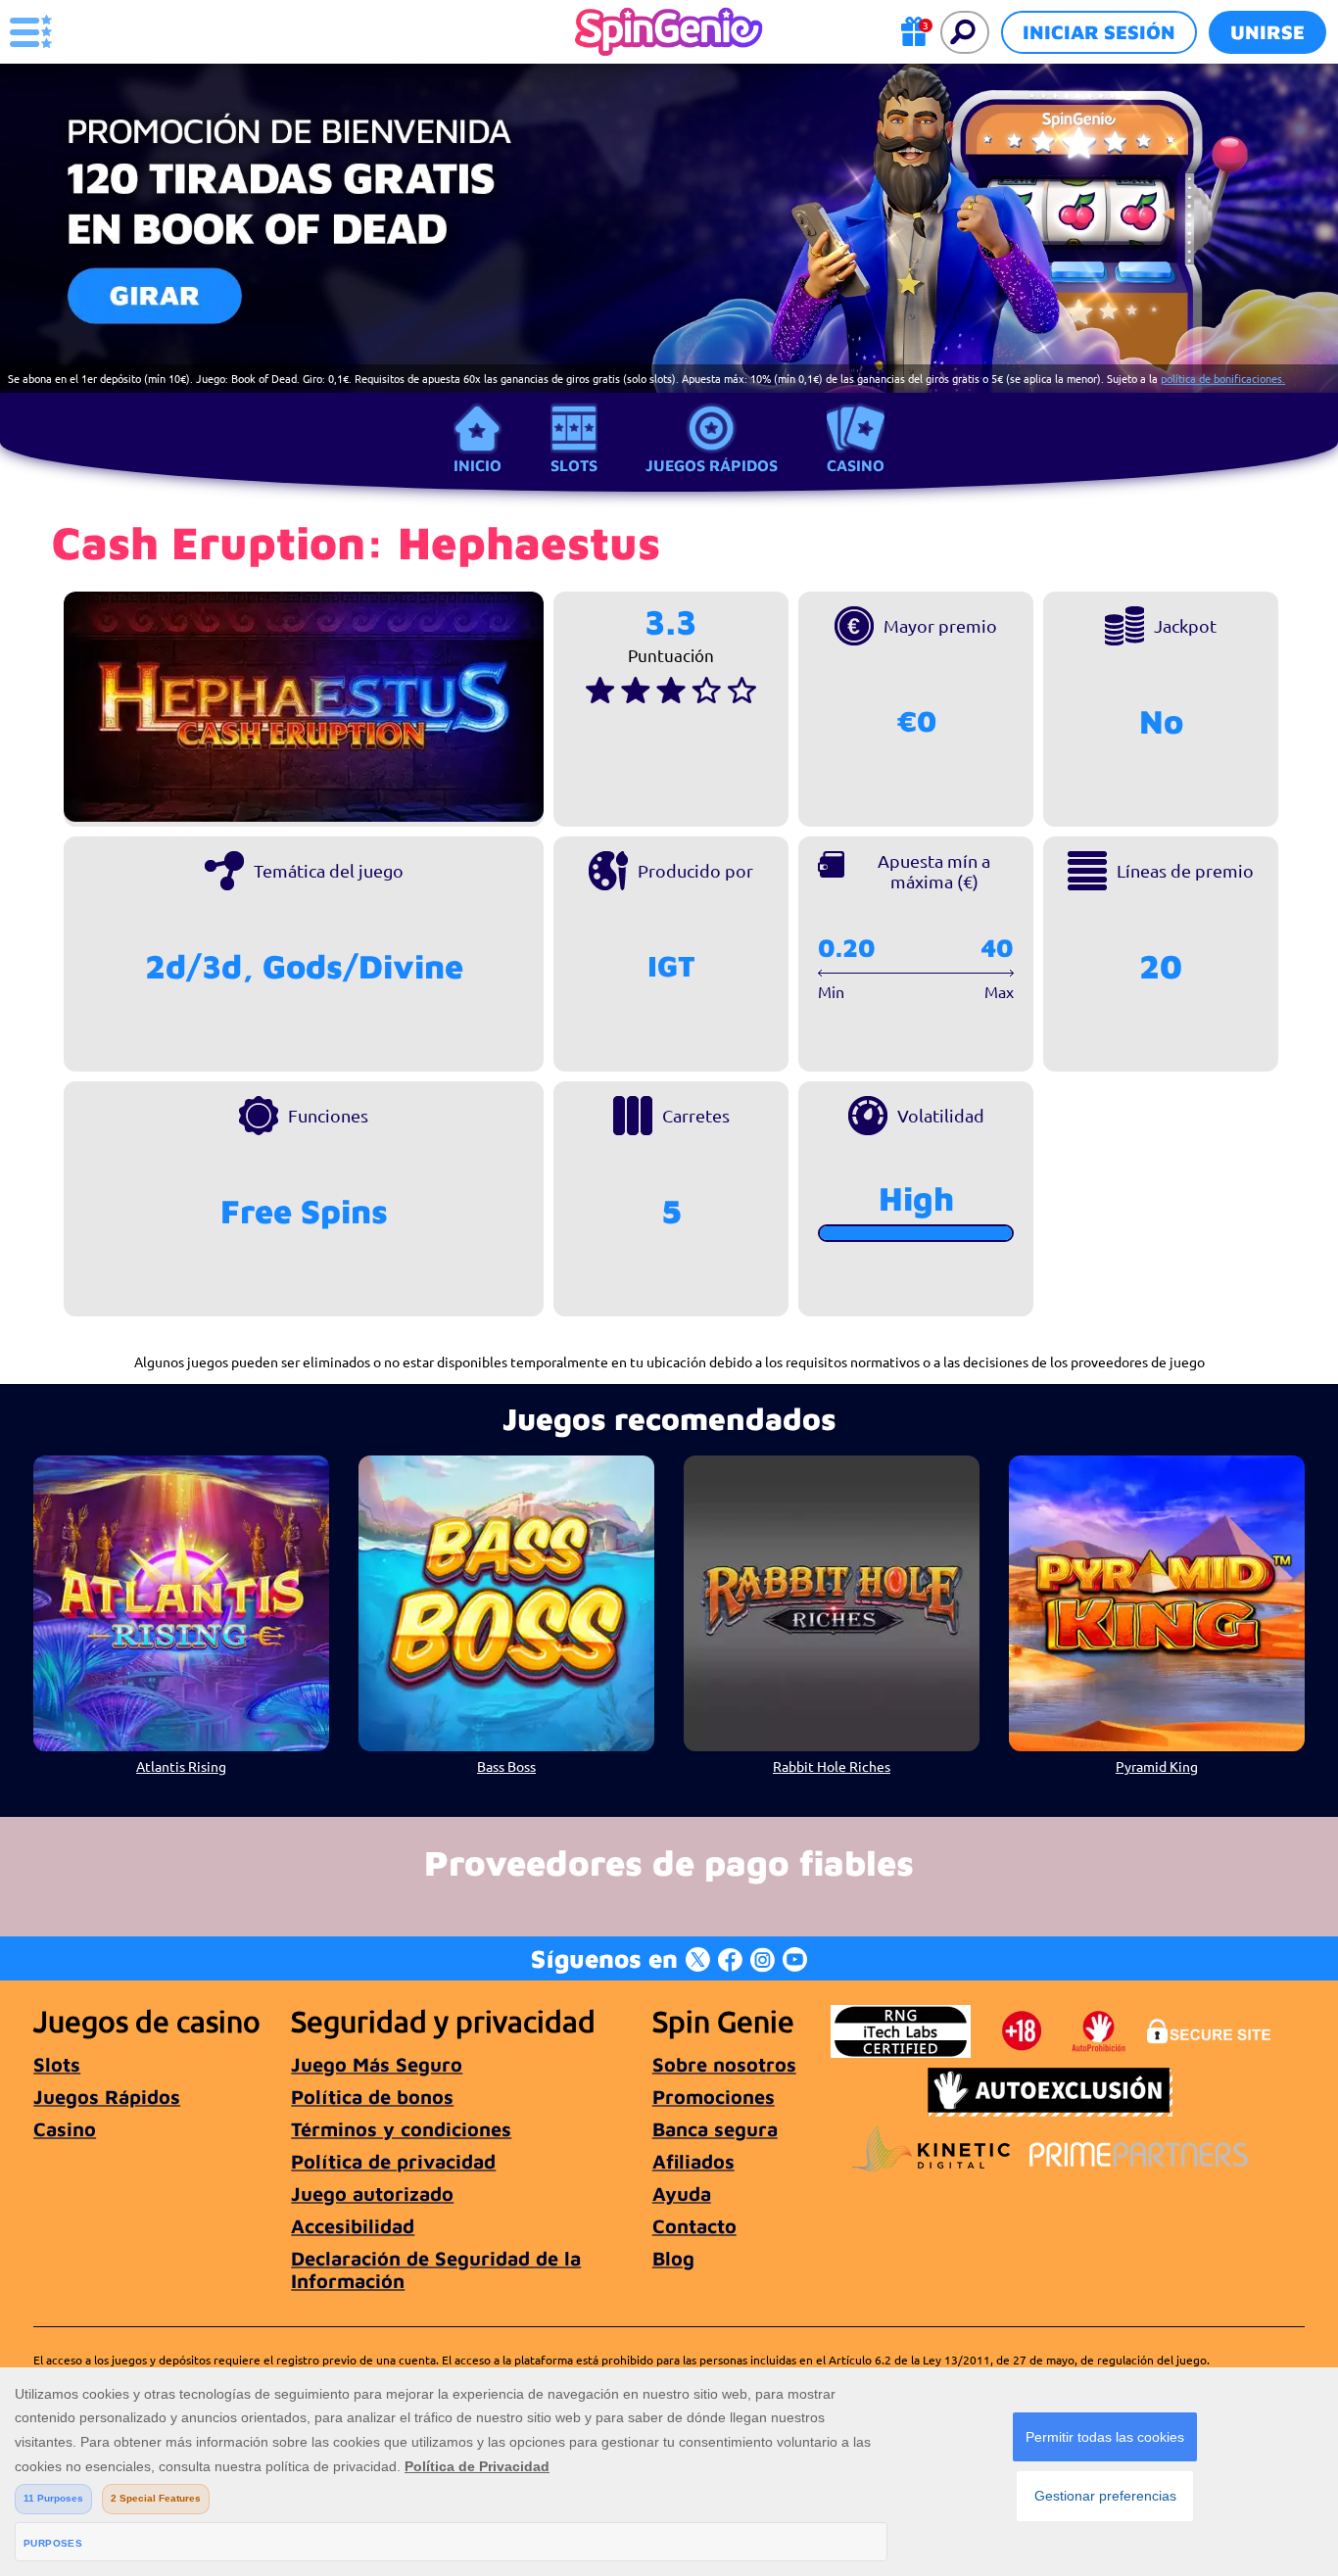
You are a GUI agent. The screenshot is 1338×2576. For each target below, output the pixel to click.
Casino (856, 465)
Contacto (694, 2226)
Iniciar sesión (1099, 32)
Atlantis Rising (181, 1766)
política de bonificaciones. (1223, 378)
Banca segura (715, 2129)
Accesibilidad (353, 2226)
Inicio (478, 465)
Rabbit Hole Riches (832, 1766)
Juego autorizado (372, 2194)
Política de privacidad (393, 2161)
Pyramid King (1157, 1766)
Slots (574, 465)
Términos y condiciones (401, 2129)
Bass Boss (506, 1766)
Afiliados (693, 2161)
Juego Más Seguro (377, 2064)
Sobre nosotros (724, 2064)
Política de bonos (372, 2097)
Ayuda (682, 2194)
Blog (673, 2258)
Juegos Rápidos (712, 465)
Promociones (714, 2097)
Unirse (1267, 32)
